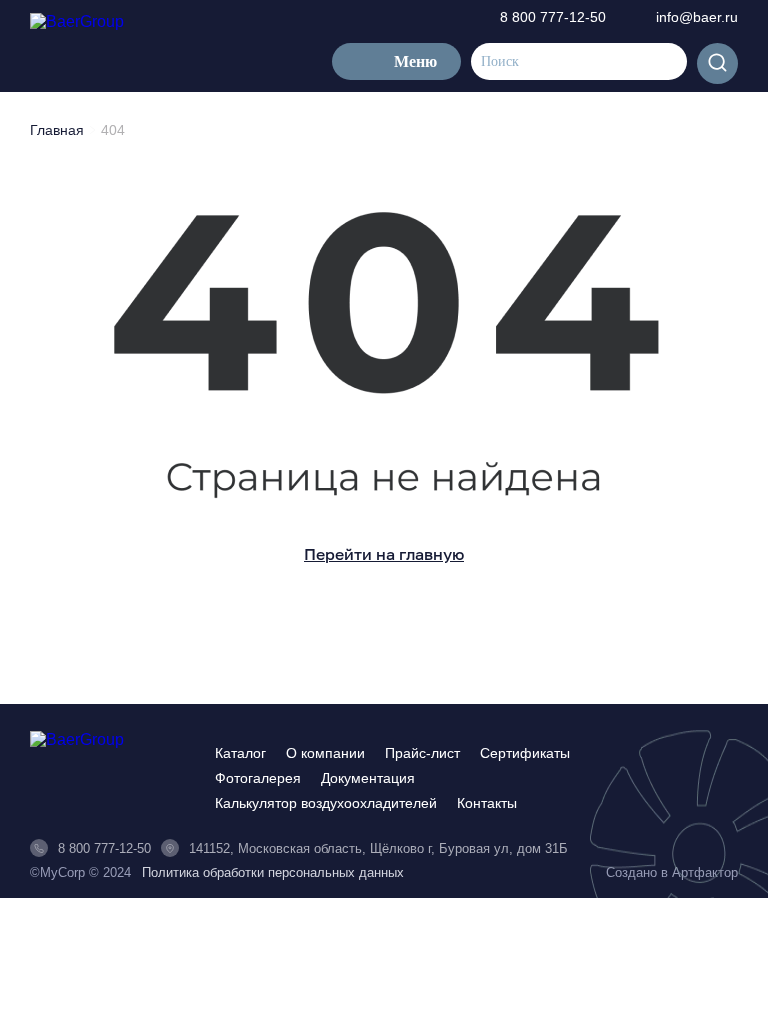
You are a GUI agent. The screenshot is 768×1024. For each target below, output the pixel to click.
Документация (368, 778)
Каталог (240, 753)
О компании (325, 753)
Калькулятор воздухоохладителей (326, 803)
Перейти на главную (384, 554)
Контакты (487, 803)
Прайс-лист (422, 753)
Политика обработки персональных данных (273, 872)
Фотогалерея (258, 778)
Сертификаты (525, 753)
